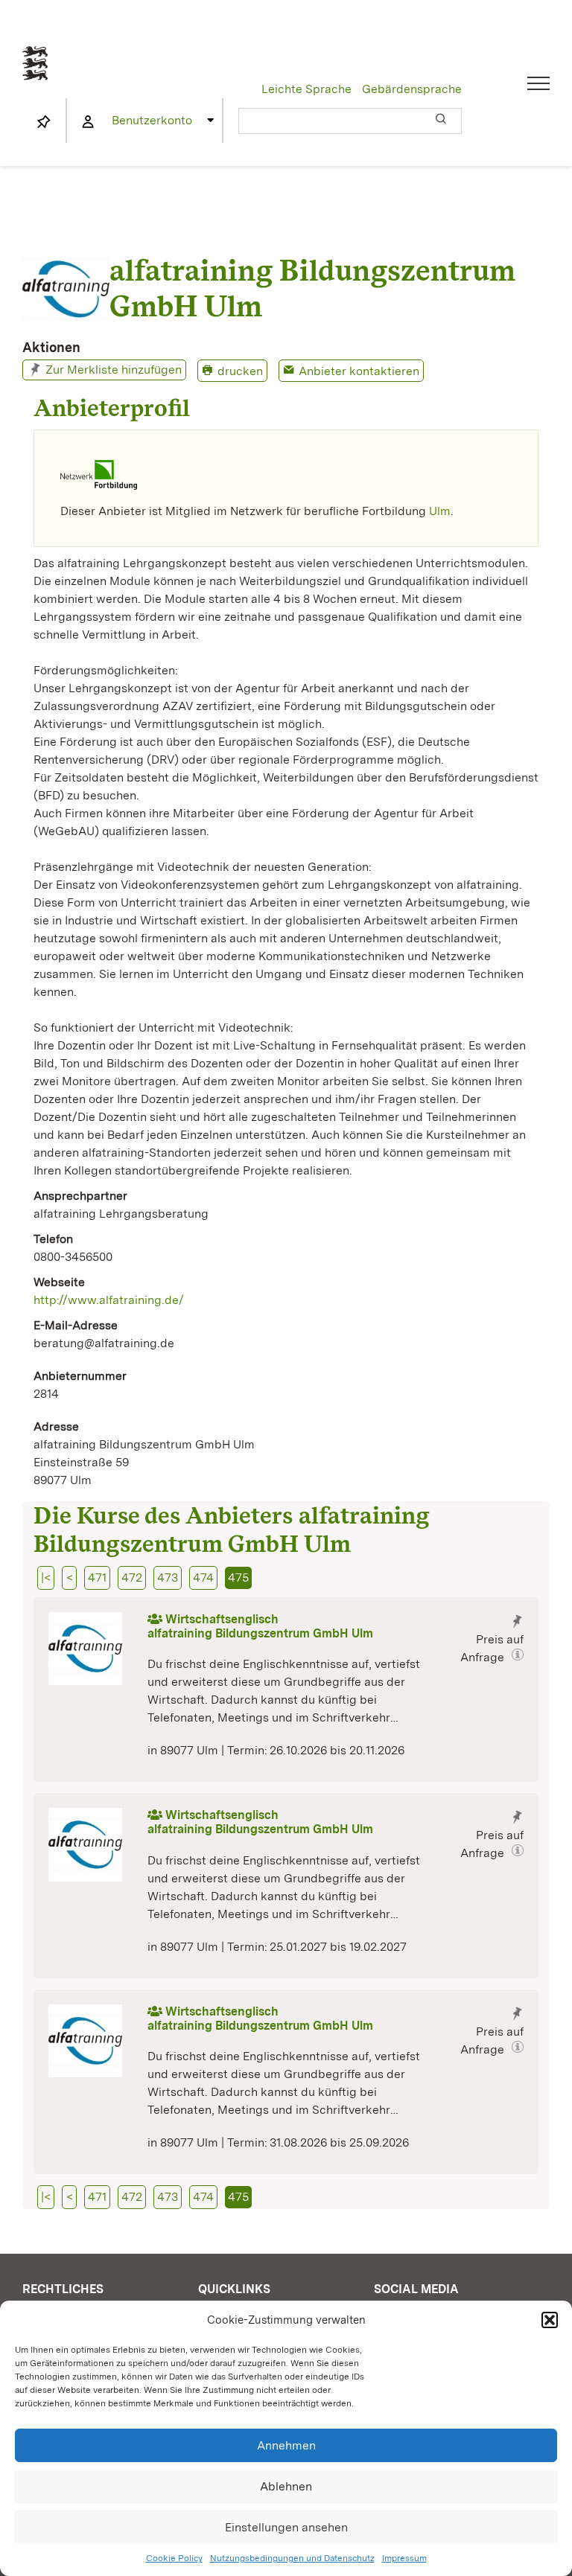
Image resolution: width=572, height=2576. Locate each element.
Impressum (404, 2558)
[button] (550, 2320)
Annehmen (286, 2445)
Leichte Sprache (306, 89)
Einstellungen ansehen (286, 2527)
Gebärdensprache (412, 89)
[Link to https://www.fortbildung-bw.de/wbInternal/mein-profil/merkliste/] (44, 122)
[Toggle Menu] (539, 83)
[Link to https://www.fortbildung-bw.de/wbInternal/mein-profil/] (88, 122)
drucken (240, 371)
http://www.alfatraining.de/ (109, 1300)
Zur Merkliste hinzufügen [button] (114, 370)
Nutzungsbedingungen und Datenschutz (292, 2558)
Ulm (440, 511)
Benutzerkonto (152, 120)
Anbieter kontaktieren (359, 371)
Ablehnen (286, 2486)
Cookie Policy (174, 2558)
